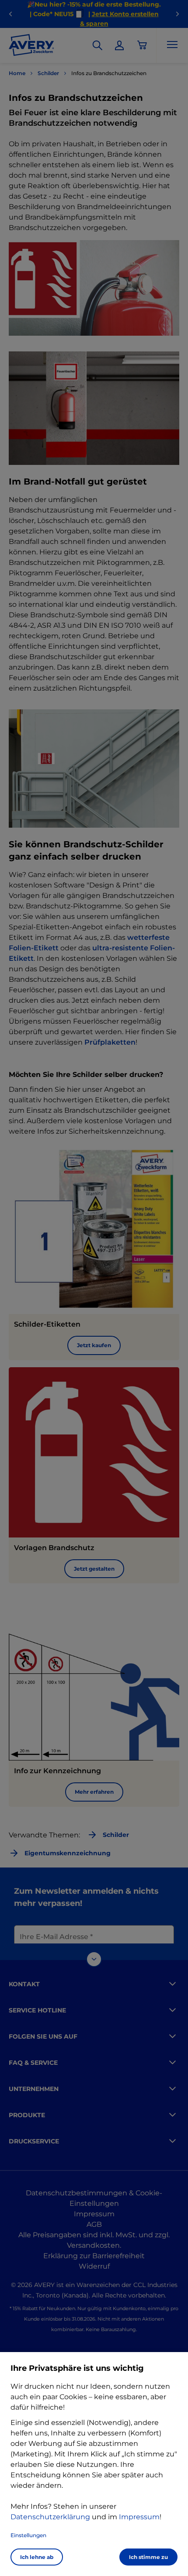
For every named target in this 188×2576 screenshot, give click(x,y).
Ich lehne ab (37, 2557)
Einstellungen (28, 2535)
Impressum (139, 2517)
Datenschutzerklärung (50, 2517)
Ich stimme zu (148, 2557)
